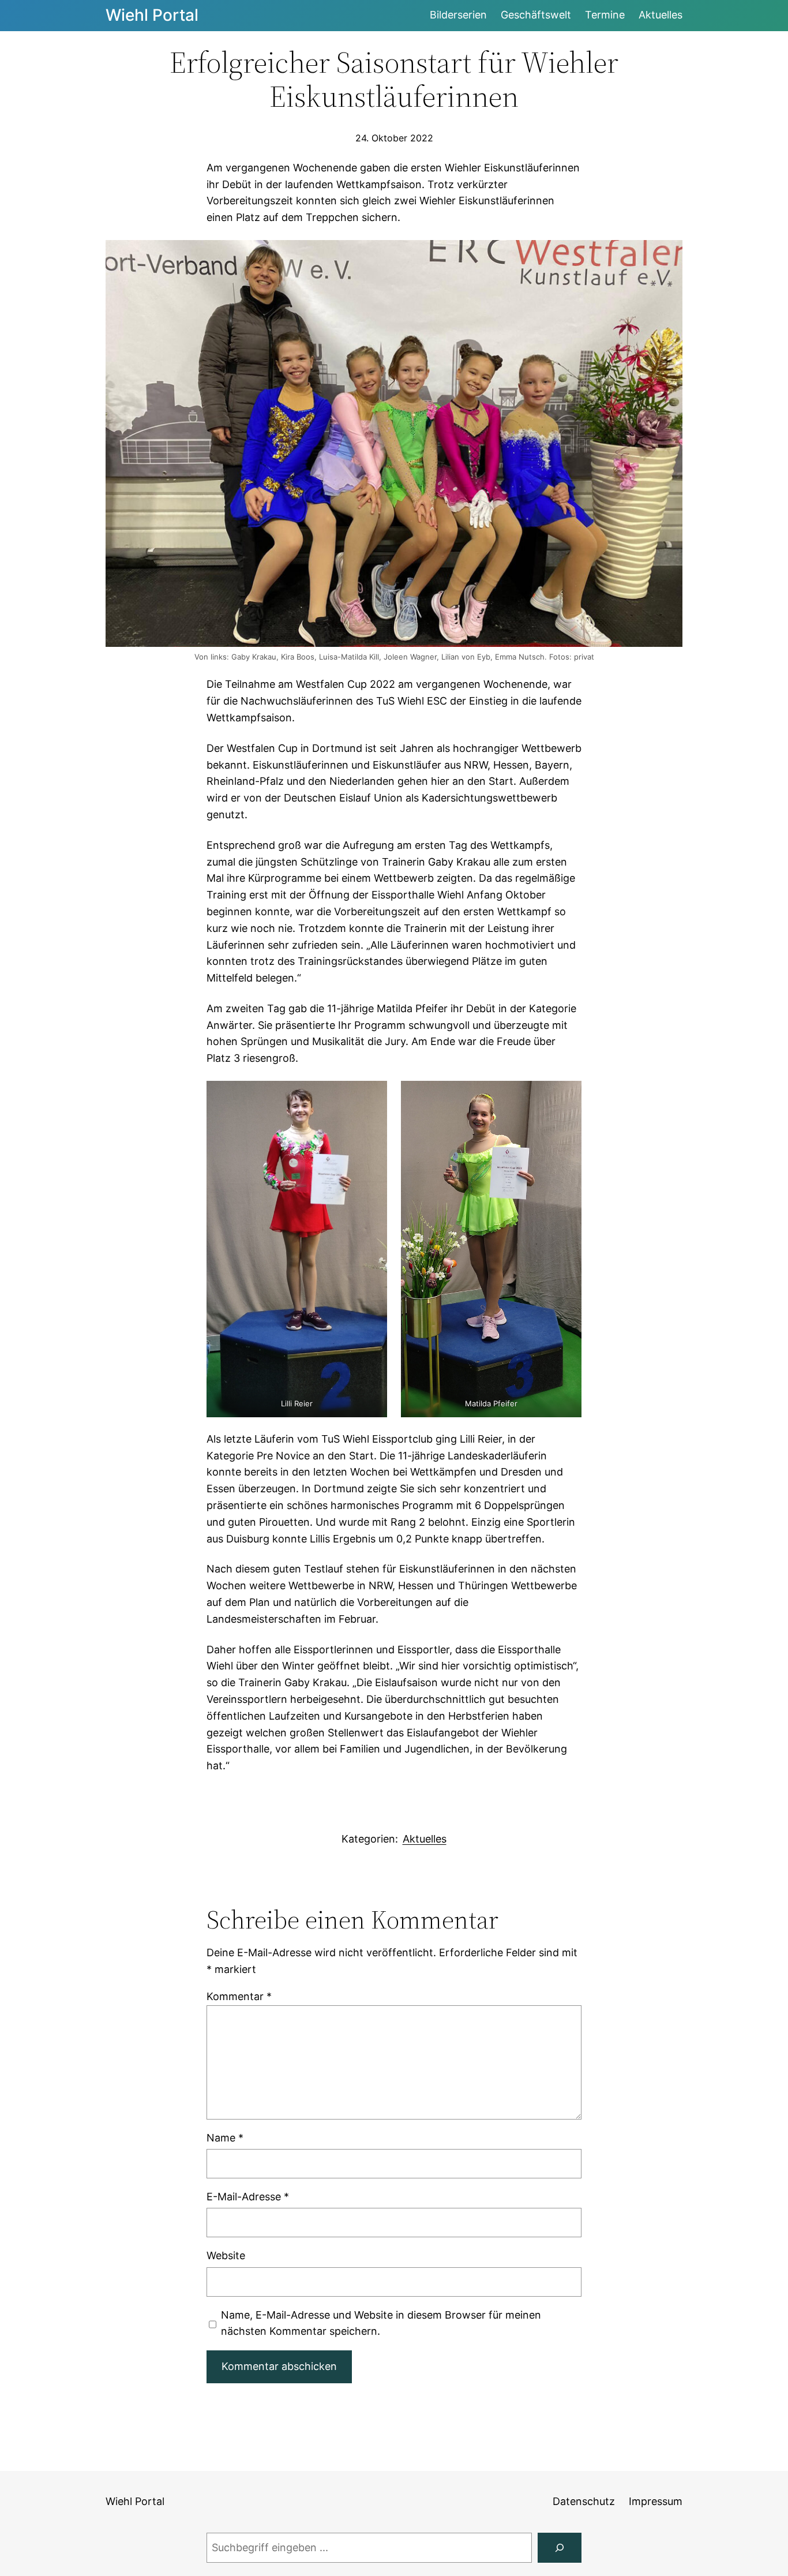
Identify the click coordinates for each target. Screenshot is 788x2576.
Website (226, 2255)
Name (225, 2138)
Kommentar (239, 1996)
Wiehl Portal (152, 15)
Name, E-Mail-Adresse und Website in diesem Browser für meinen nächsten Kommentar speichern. (381, 2323)
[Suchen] (560, 2548)
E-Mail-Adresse (248, 2197)
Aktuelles (425, 1839)
